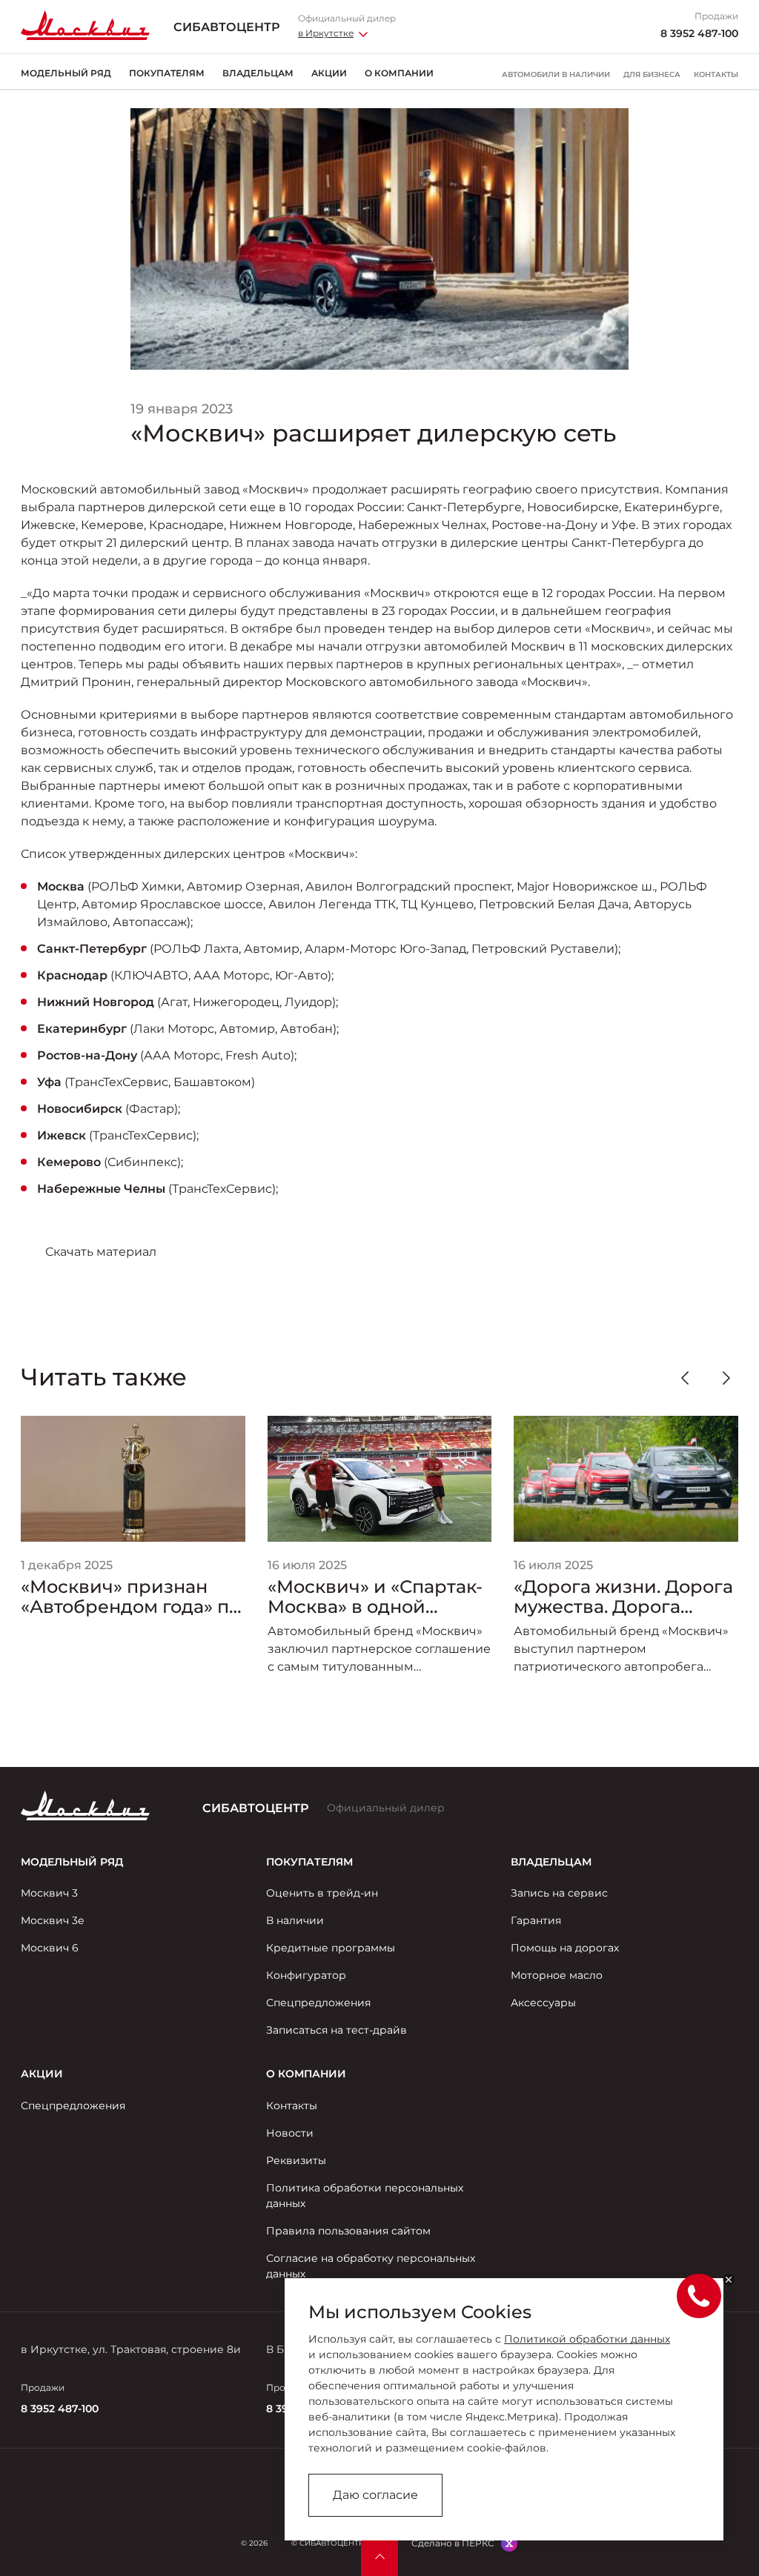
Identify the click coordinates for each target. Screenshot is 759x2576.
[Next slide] (726, 1378)
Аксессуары (543, 2003)
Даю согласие (375, 2495)
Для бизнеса (652, 75)
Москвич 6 (50, 1948)
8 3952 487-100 (699, 33)
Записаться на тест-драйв (337, 2030)
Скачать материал (101, 1252)
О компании (399, 73)
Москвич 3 (49, 1893)
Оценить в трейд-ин (322, 1893)
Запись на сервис (559, 1893)
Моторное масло (557, 1975)
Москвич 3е (53, 1920)
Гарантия (536, 1920)
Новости (290, 2133)
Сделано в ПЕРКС (453, 2543)
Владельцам (258, 73)
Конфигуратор (306, 1975)
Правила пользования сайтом (348, 2231)
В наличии (295, 1920)
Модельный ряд (66, 73)
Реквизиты (296, 2160)
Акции (329, 73)
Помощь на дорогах (565, 1948)
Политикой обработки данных (587, 2339)
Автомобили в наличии (556, 75)
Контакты (716, 75)
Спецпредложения (318, 2003)
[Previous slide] (685, 1378)
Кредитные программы (331, 1948)
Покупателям (167, 73)
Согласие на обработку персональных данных (371, 2266)
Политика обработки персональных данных (365, 2196)
